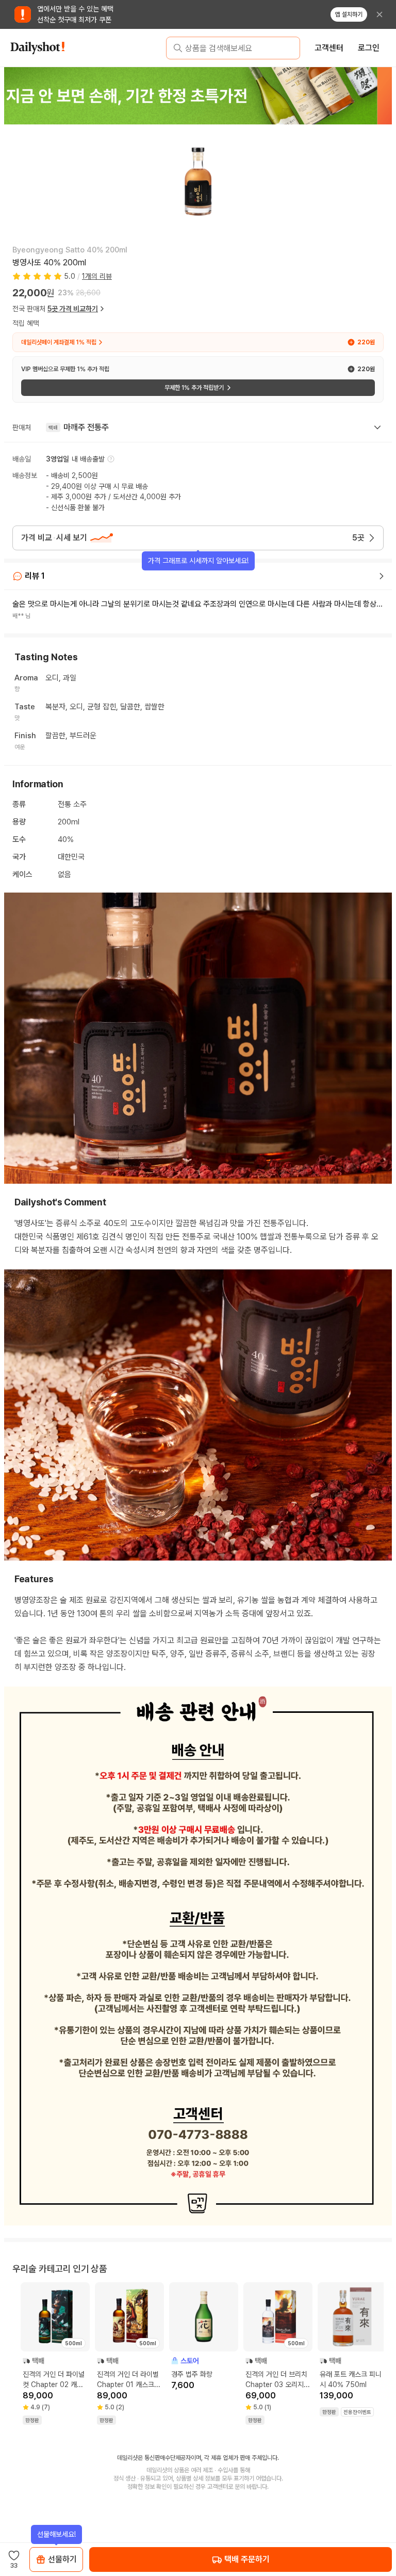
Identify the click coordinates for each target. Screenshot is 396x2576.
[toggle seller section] (377, 427)
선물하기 (62, 2559)
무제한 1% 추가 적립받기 (194, 388)
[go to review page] (382, 576)
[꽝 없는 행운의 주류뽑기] (198, 96)
